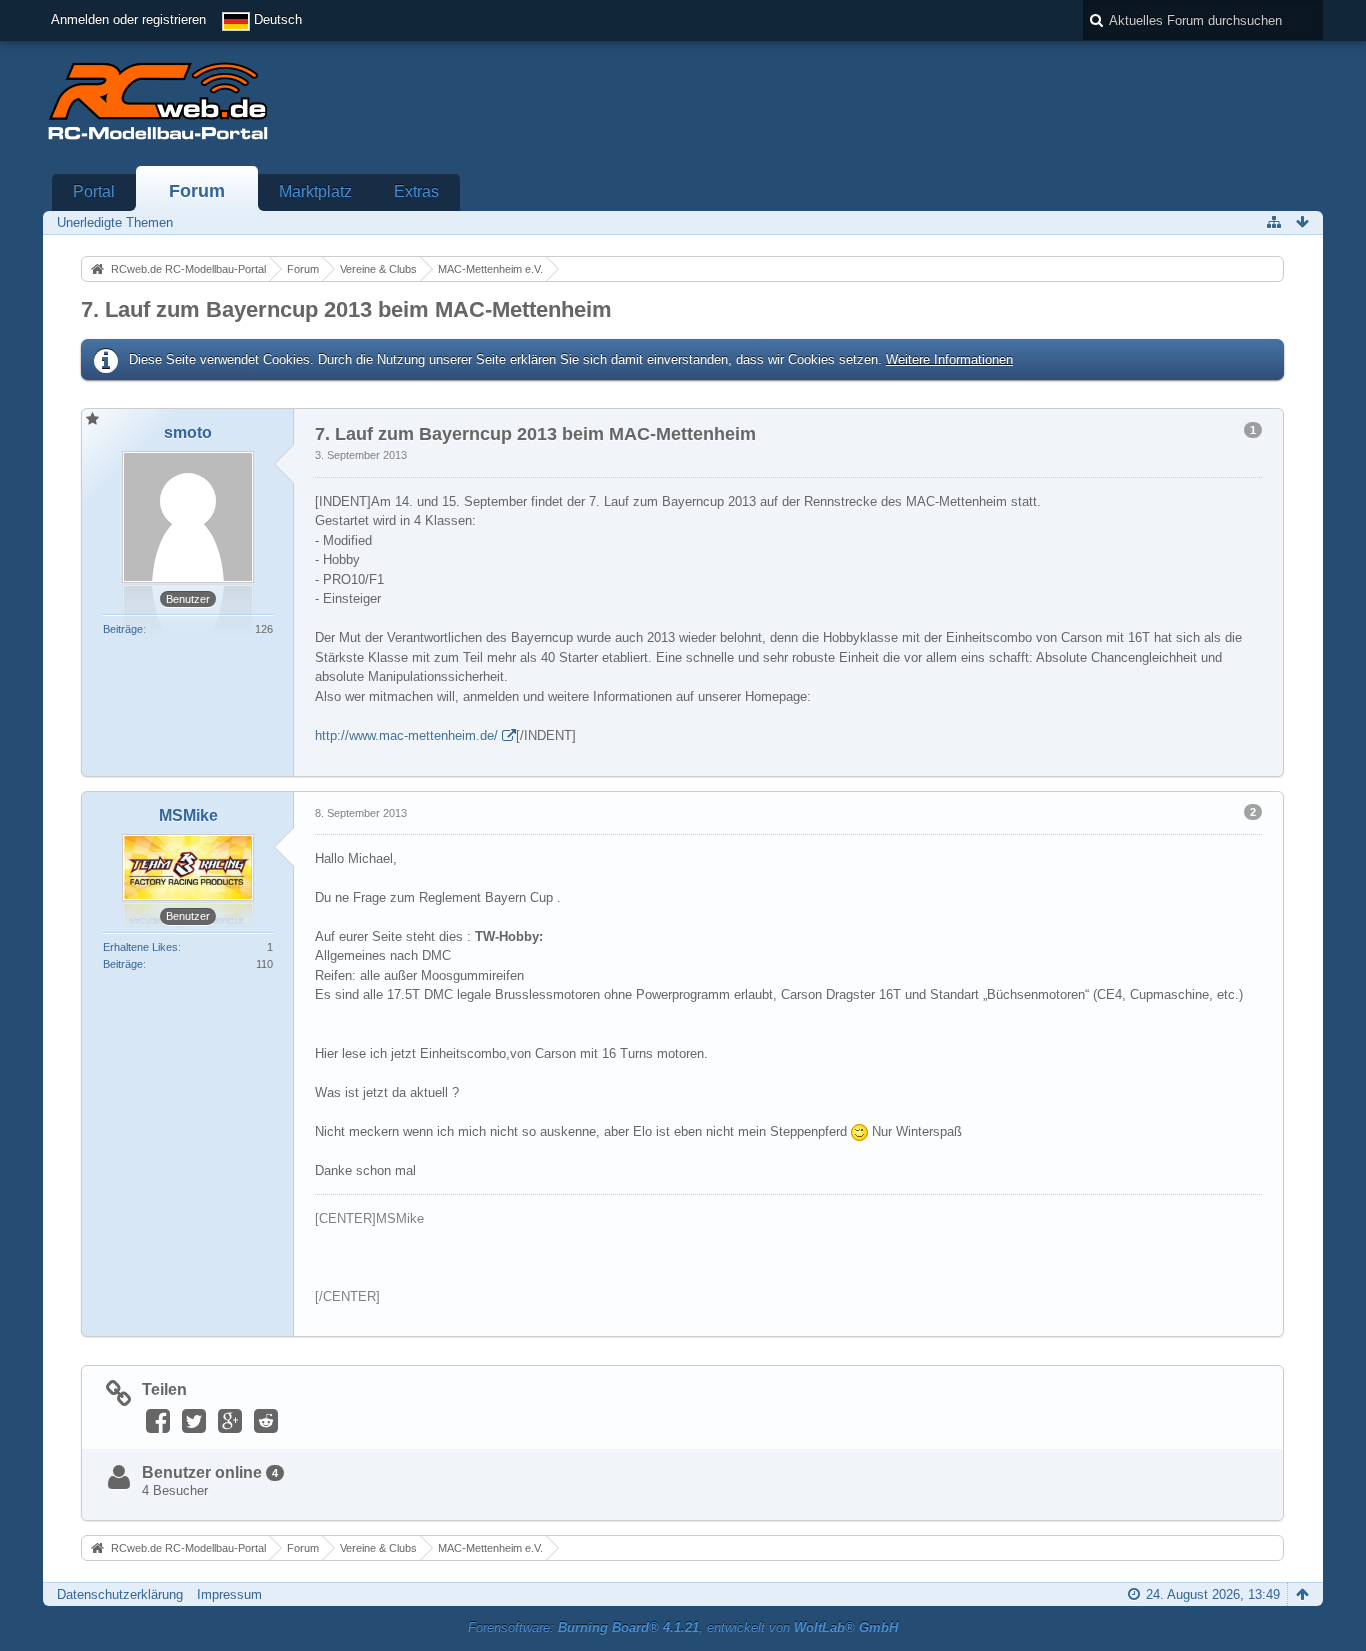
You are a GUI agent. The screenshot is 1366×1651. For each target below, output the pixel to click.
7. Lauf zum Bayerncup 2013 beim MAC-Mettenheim (346, 309)
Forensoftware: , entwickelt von (683, 1627)
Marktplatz (315, 191)
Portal (94, 191)
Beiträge (123, 629)
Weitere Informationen (949, 359)
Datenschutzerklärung (120, 1594)
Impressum (229, 1594)
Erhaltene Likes (140, 947)
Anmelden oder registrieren (128, 19)
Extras (416, 191)
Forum (197, 191)
